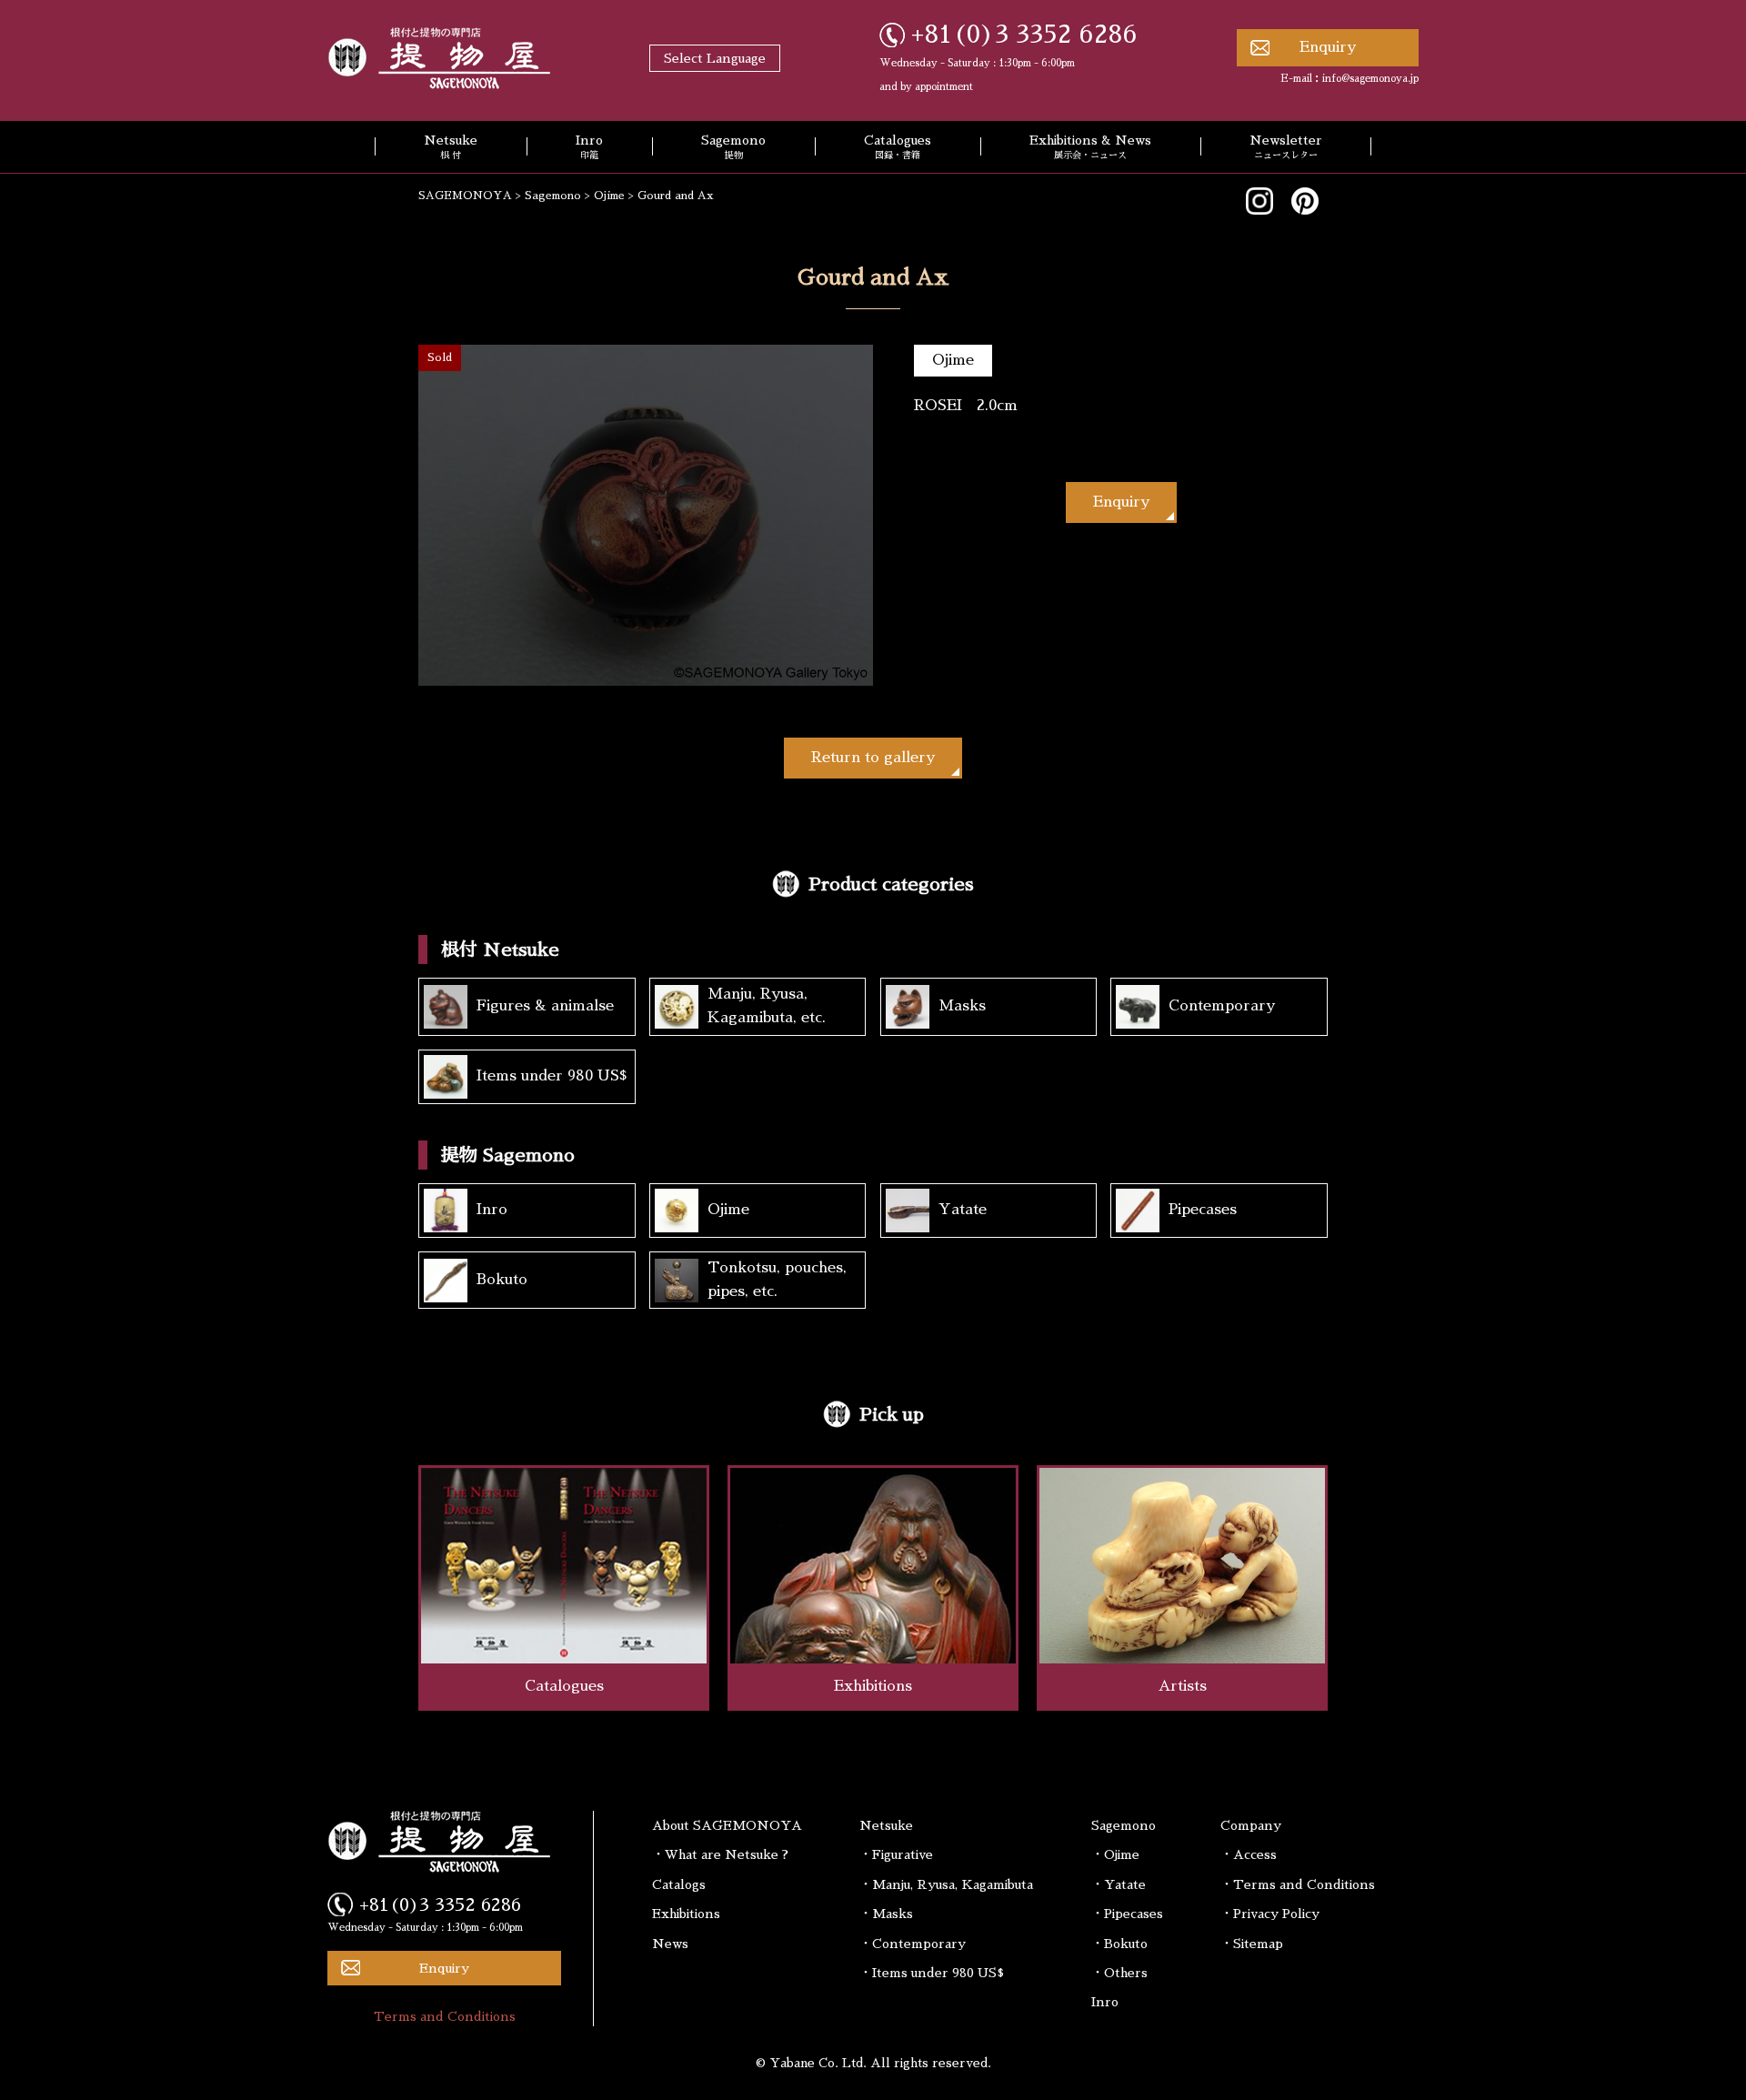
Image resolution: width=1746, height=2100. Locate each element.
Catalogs (679, 1884)
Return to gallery (873, 758)
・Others (1119, 1973)
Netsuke (451, 147)
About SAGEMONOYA (727, 1825)
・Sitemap (1252, 1944)
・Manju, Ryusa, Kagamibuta (946, 1884)
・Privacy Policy (1270, 1914)
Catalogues (898, 147)
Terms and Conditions (445, 2016)
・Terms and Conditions (1298, 1884)
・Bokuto (1119, 1944)
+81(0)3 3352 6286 (1024, 35)
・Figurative (896, 1854)
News (670, 1944)
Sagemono (733, 147)
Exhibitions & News (1090, 147)
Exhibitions (686, 1914)
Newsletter (1286, 147)
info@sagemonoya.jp (1370, 79)
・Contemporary (913, 1944)
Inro (589, 147)
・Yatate (1119, 1884)
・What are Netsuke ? (720, 1854)
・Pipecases (1127, 1914)
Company (1251, 1825)
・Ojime (1115, 1854)
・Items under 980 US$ (932, 1973)
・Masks (886, 1914)
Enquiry (1328, 47)
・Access (1249, 1854)
